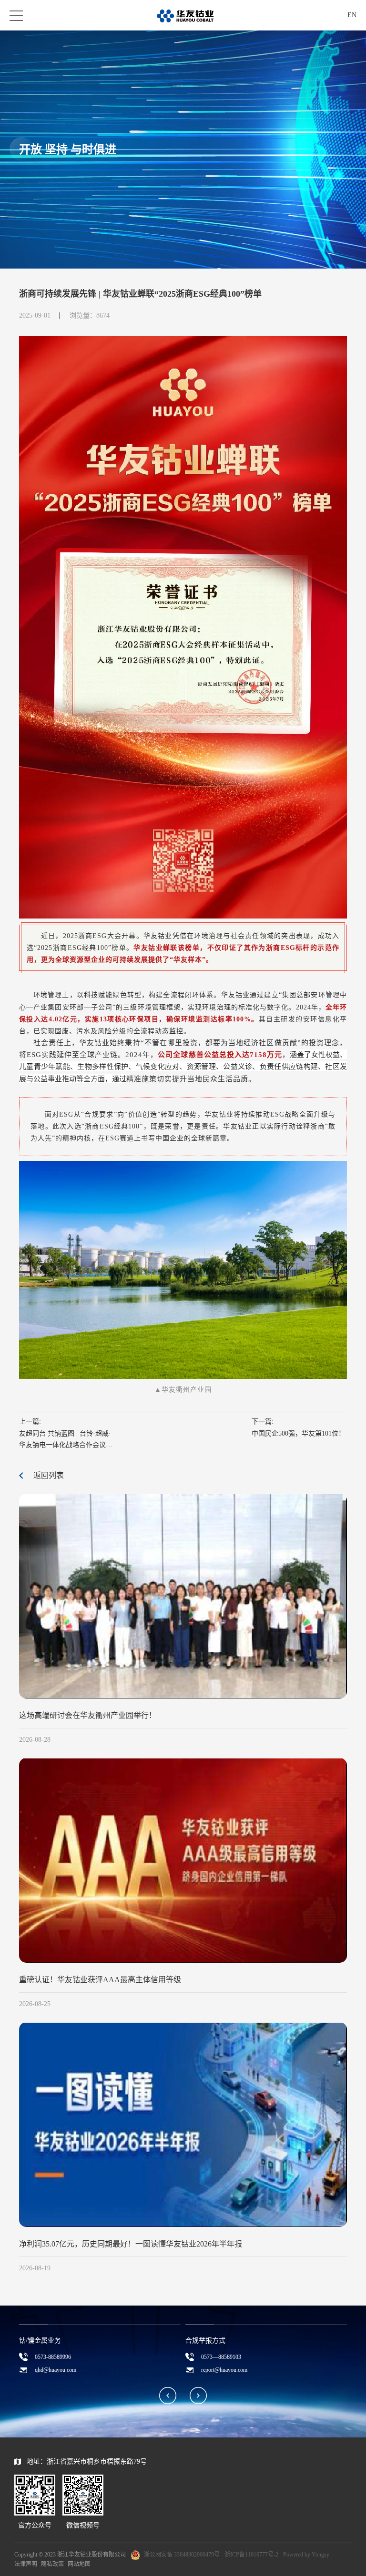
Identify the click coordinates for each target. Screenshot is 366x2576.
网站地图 (79, 2564)
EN (352, 15)
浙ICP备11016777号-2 (251, 2555)
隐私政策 (52, 2564)
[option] (100, 2352)
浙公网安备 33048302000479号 (182, 2555)
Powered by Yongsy (306, 2555)
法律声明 (26, 2564)
